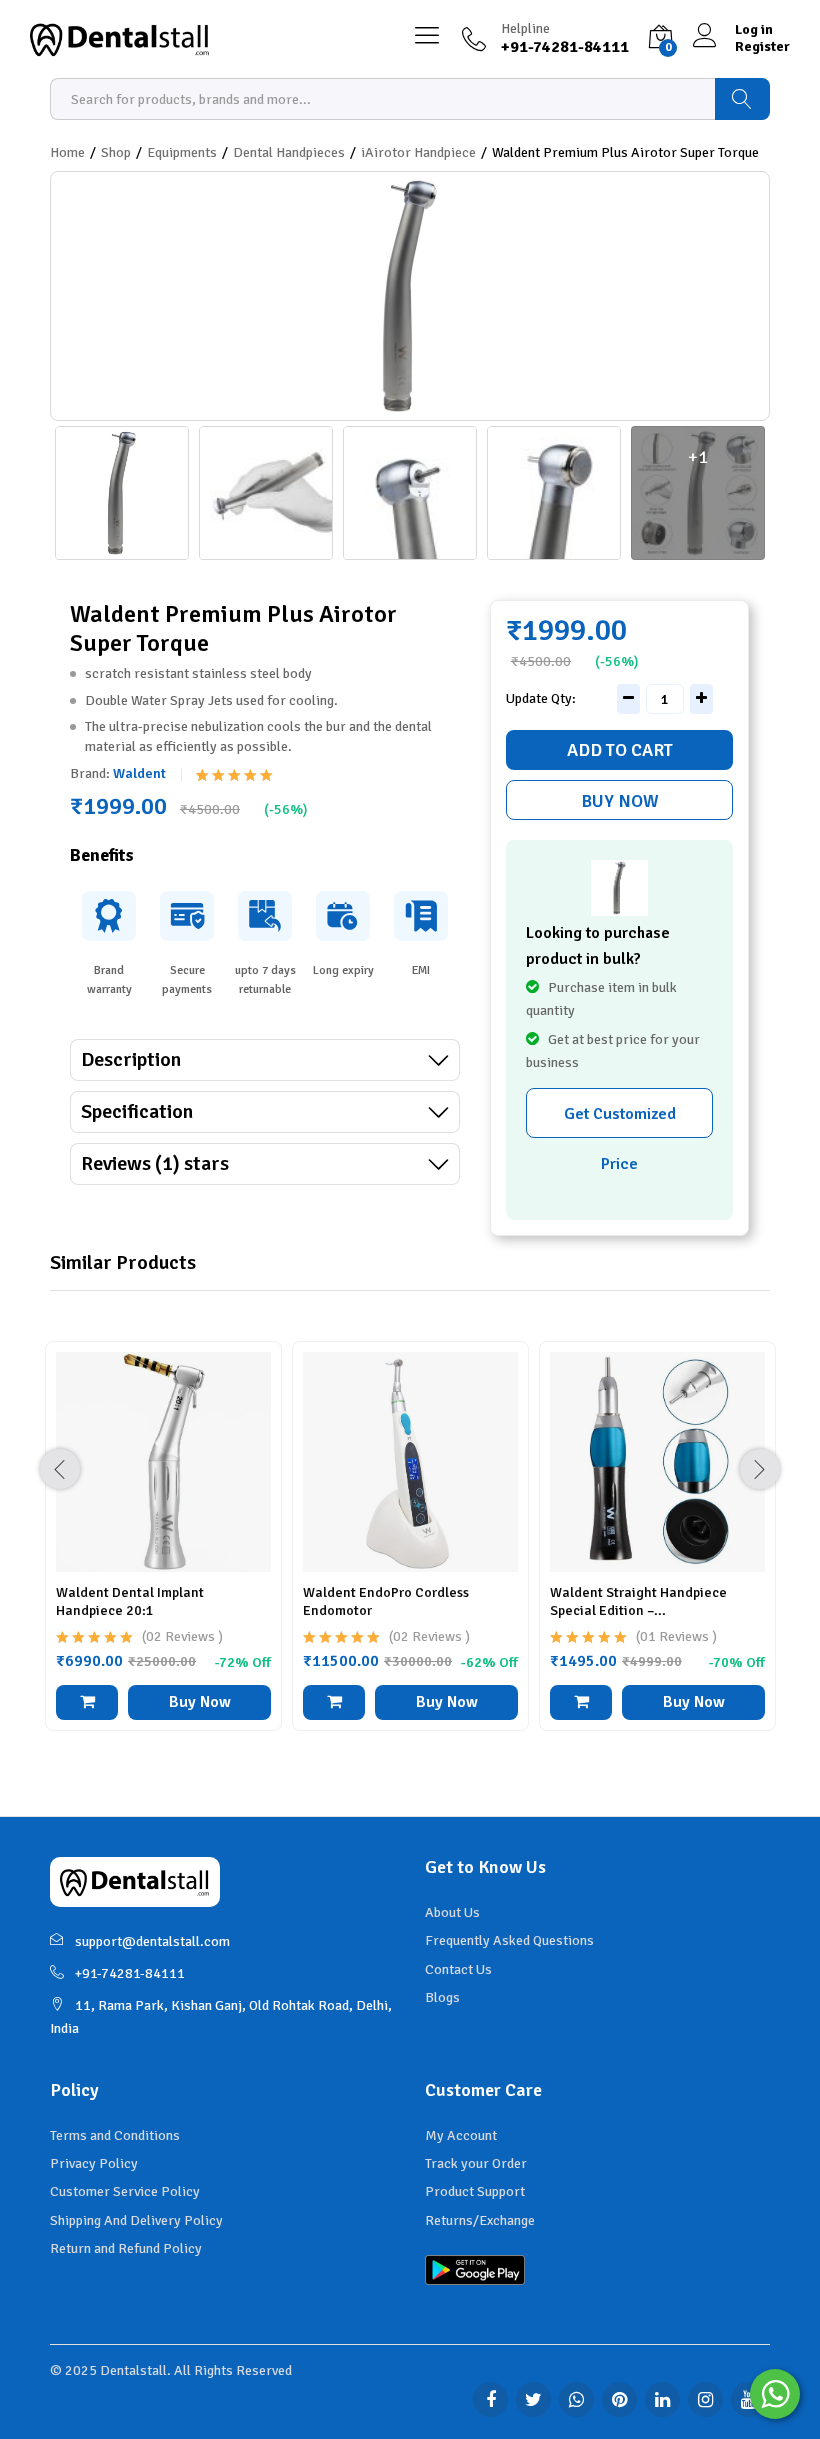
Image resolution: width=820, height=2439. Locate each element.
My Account (461, 2135)
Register (762, 47)
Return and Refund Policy (126, 2248)
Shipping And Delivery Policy (136, 2220)
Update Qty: (541, 699)
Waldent (139, 773)
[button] (87, 1702)
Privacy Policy (94, 2163)
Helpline (525, 29)
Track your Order (476, 2163)
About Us (452, 1912)
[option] (163, 1551)
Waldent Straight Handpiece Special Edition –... (638, 1601)
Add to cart (620, 750)
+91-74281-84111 (130, 1973)
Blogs (442, 1997)
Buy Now (620, 801)
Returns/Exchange (480, 2220)
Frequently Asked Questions (509, 1940)
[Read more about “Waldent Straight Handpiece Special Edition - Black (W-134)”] (581, 1702)
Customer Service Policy (125, 2191)
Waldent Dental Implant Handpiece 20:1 (130, 1601)
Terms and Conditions (115, 2135)
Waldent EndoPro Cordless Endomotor (386, 1601)
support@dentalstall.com (152, 1941)
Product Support (475, 2191)
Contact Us (458, 1969)
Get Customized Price (620, 1121)
